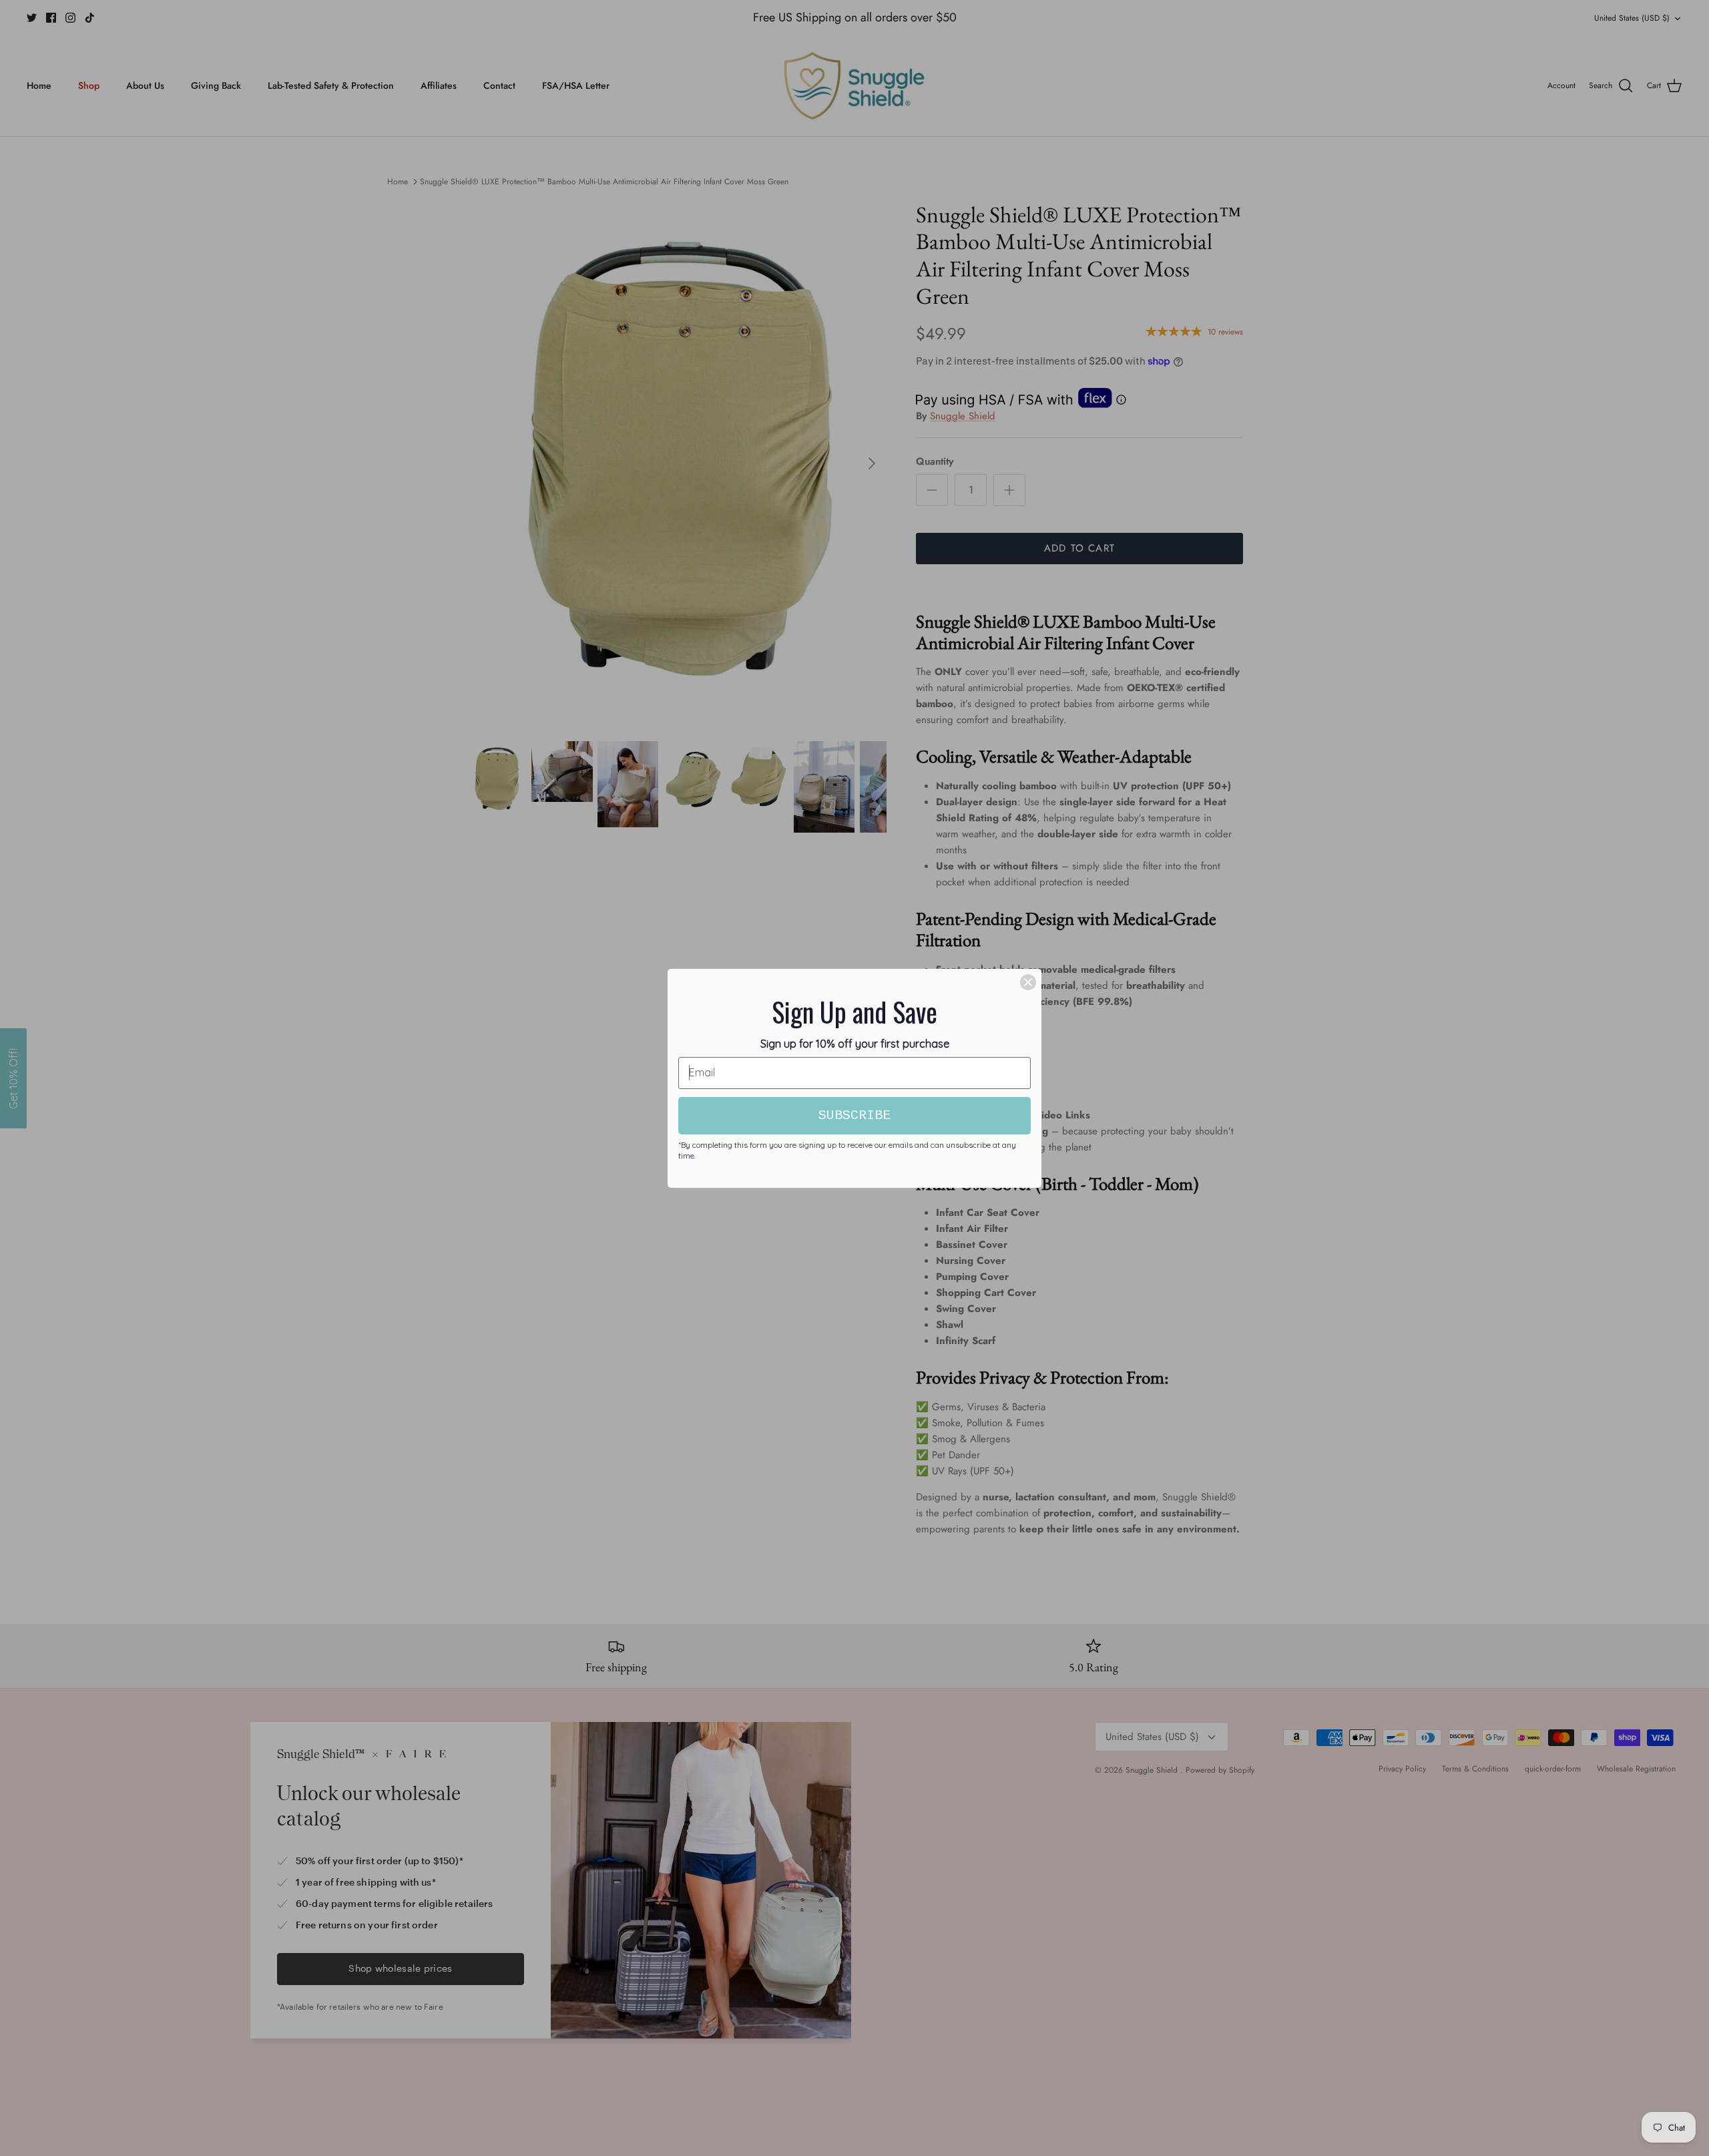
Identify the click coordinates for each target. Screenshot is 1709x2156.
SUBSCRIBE (854, 1115)
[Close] (1028, 982)
